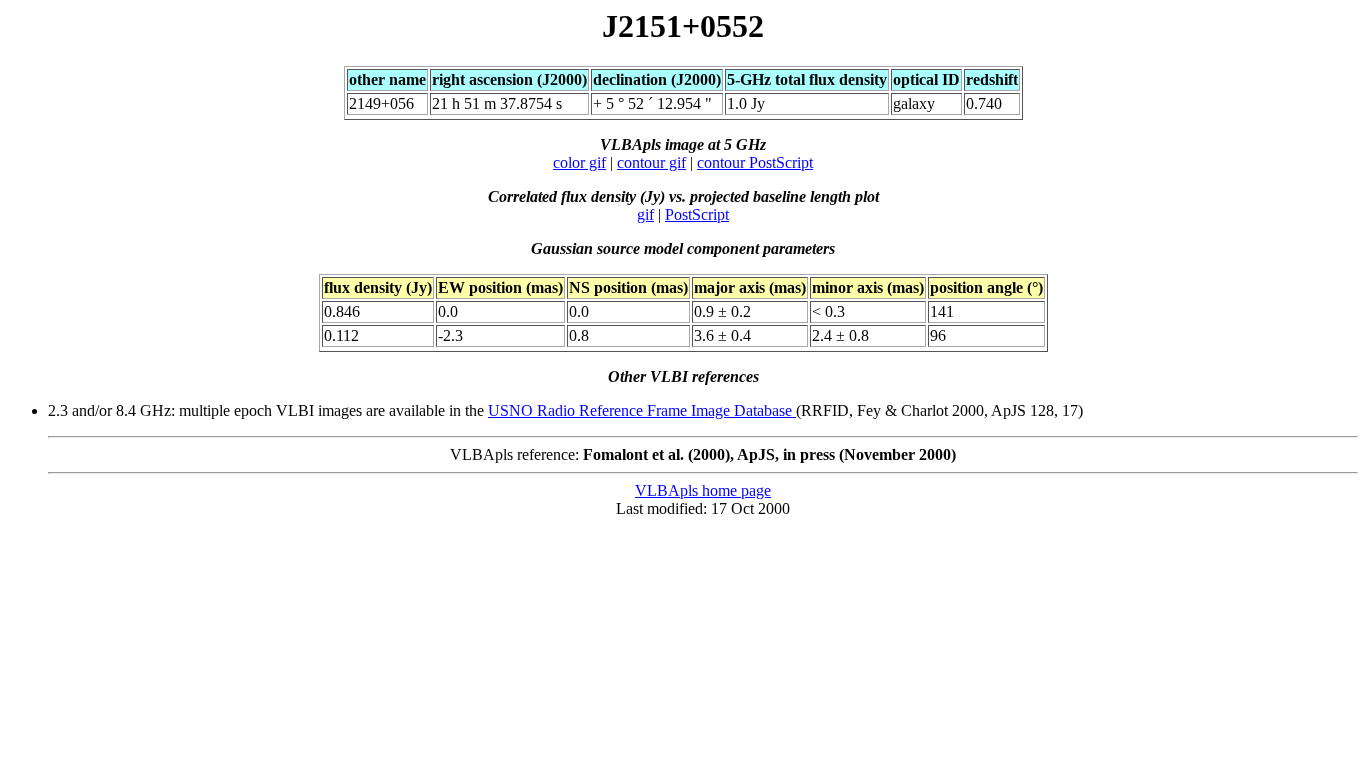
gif (645, 214)
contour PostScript (755, 162)
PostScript (697, 214)
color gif (579, 162)
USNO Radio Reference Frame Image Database (642, 410)
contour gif (651, 162)
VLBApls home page (703, 490)
